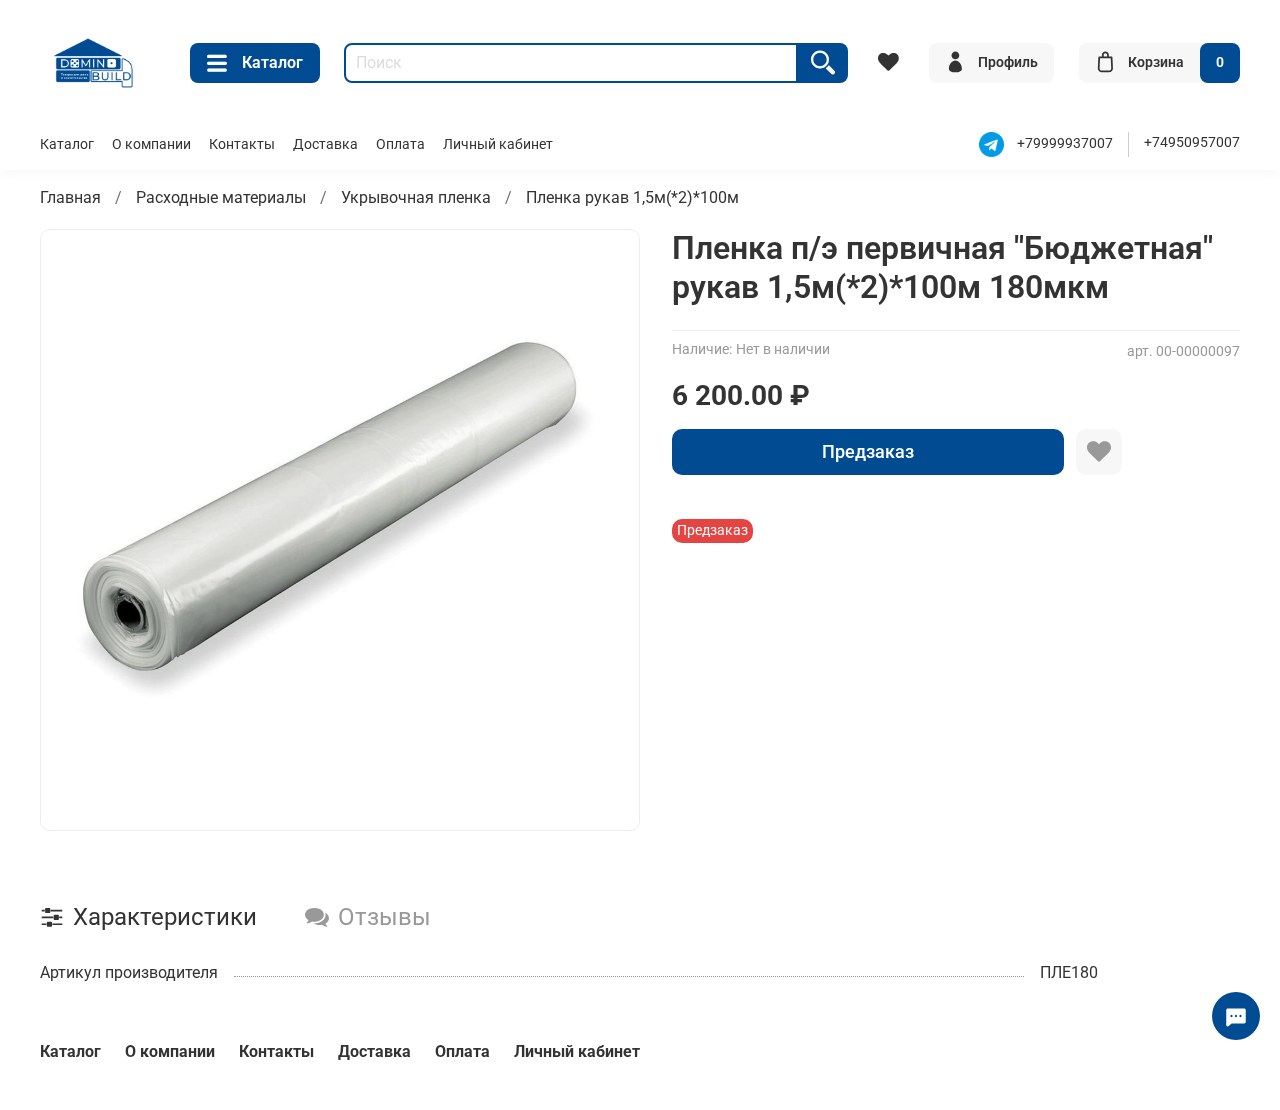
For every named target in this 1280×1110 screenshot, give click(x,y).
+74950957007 (1192, 142)
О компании (151, 144)
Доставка (325, 144)
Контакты (242, 144)
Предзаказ (868, 451)
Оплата (400, 144)
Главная (70, 197)
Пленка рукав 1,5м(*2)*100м (632, 197)
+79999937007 (1065, 143)
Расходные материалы (221, 197)
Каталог (272, 62)
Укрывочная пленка (416, 197)
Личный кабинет (498, 144)
